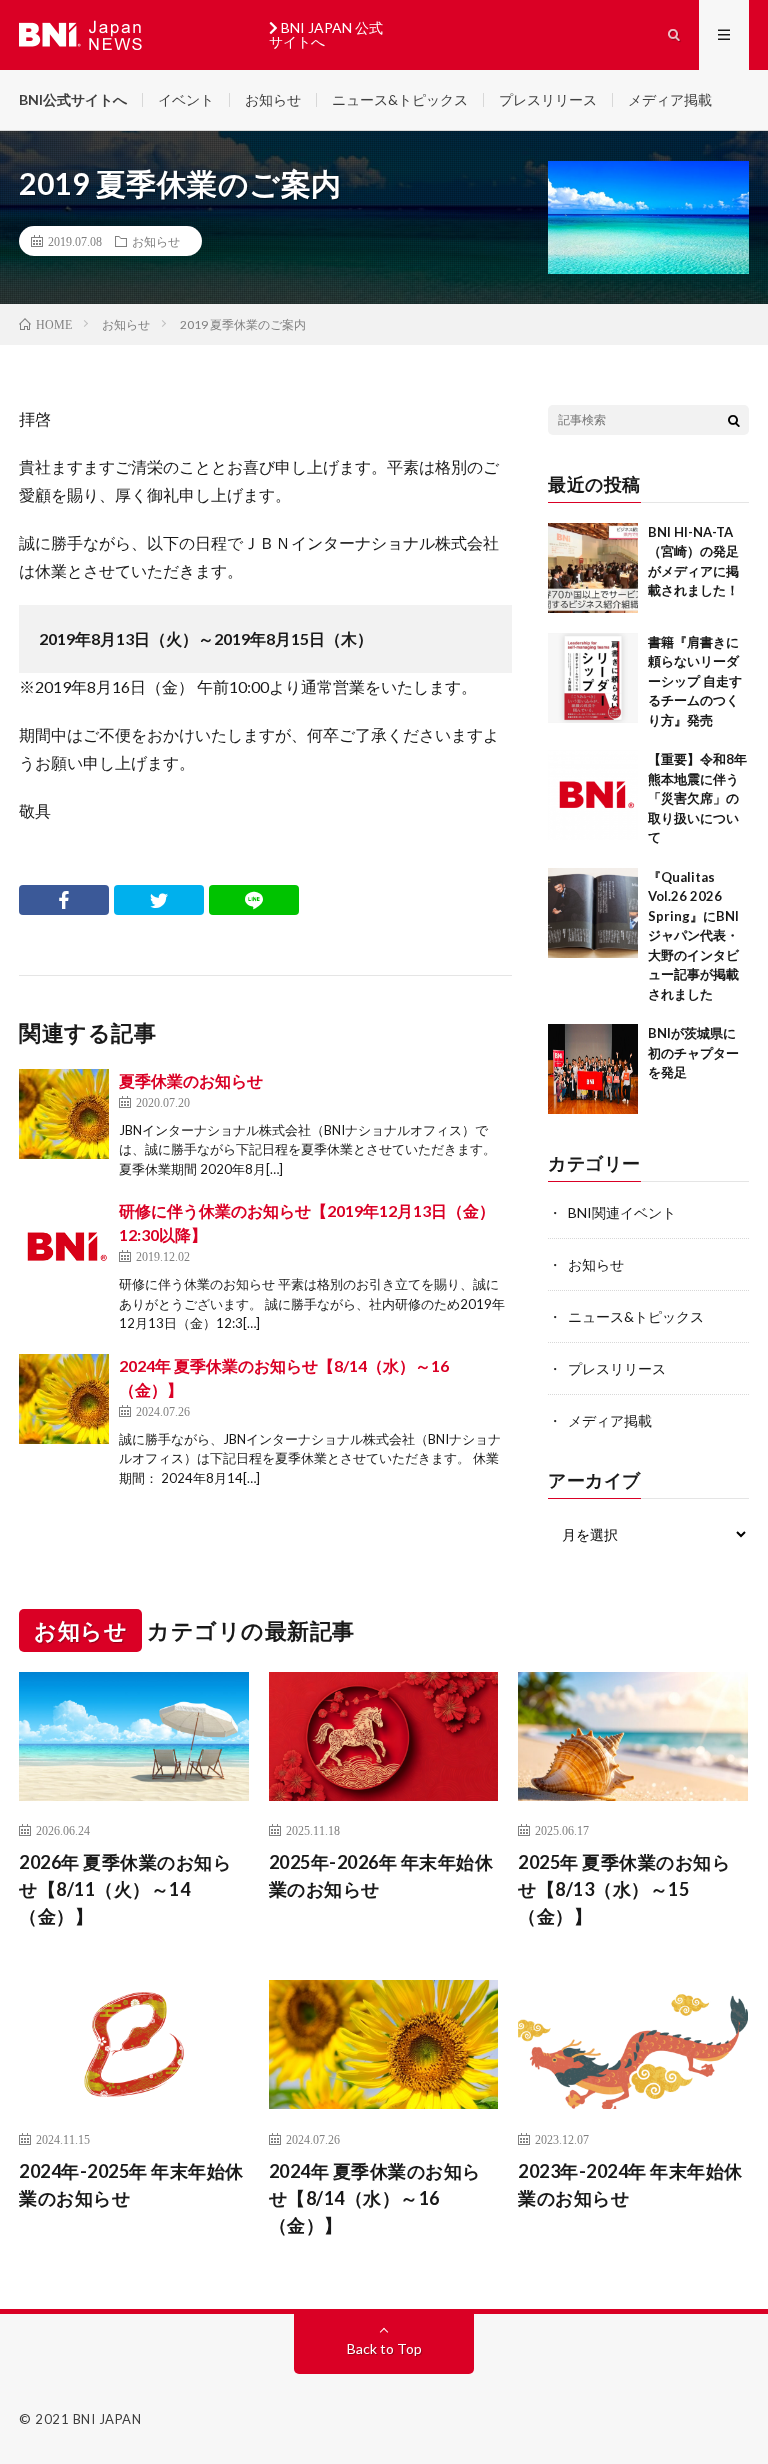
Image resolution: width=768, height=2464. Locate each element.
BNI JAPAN (107, 2419)
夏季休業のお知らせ (191, 1080)
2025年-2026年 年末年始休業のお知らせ (381, 1875)
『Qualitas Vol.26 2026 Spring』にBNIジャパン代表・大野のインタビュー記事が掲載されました (693, 935)
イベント (186, 99)
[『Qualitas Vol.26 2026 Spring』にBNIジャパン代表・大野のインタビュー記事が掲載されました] (593, 913)
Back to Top (384, 2348)
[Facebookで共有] (64, 900)
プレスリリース (548, 99)
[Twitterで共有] (159, 900)
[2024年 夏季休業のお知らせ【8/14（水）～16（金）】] (64, 1399)
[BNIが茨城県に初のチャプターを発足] (593, 1069)
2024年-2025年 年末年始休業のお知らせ (131, 2184)
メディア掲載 (670, 99)
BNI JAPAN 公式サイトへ (326, 34)
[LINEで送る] (254, 900)
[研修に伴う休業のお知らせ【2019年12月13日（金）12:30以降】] (64, 1244)
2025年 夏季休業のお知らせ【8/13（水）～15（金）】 (624, 1889)
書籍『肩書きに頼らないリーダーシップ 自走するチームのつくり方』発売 (695, 681)
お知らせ (273, 99)
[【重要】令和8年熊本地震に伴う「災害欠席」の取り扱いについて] (593, 795)
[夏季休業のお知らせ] (64, 1114)
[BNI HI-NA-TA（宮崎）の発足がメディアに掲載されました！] (593, 568)
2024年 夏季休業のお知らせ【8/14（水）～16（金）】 (375, 2198)
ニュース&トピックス (400, 99)
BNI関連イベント (622, 1212)
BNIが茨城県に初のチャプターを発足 (693, 1052)
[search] (734, 420)
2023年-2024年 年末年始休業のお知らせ (630, 2184)
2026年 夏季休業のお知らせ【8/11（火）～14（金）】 (125, 1889)
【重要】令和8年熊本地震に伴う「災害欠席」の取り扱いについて (697, 798)
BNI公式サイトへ (73, 99)
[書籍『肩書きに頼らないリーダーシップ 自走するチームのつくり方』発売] (593, 678)
